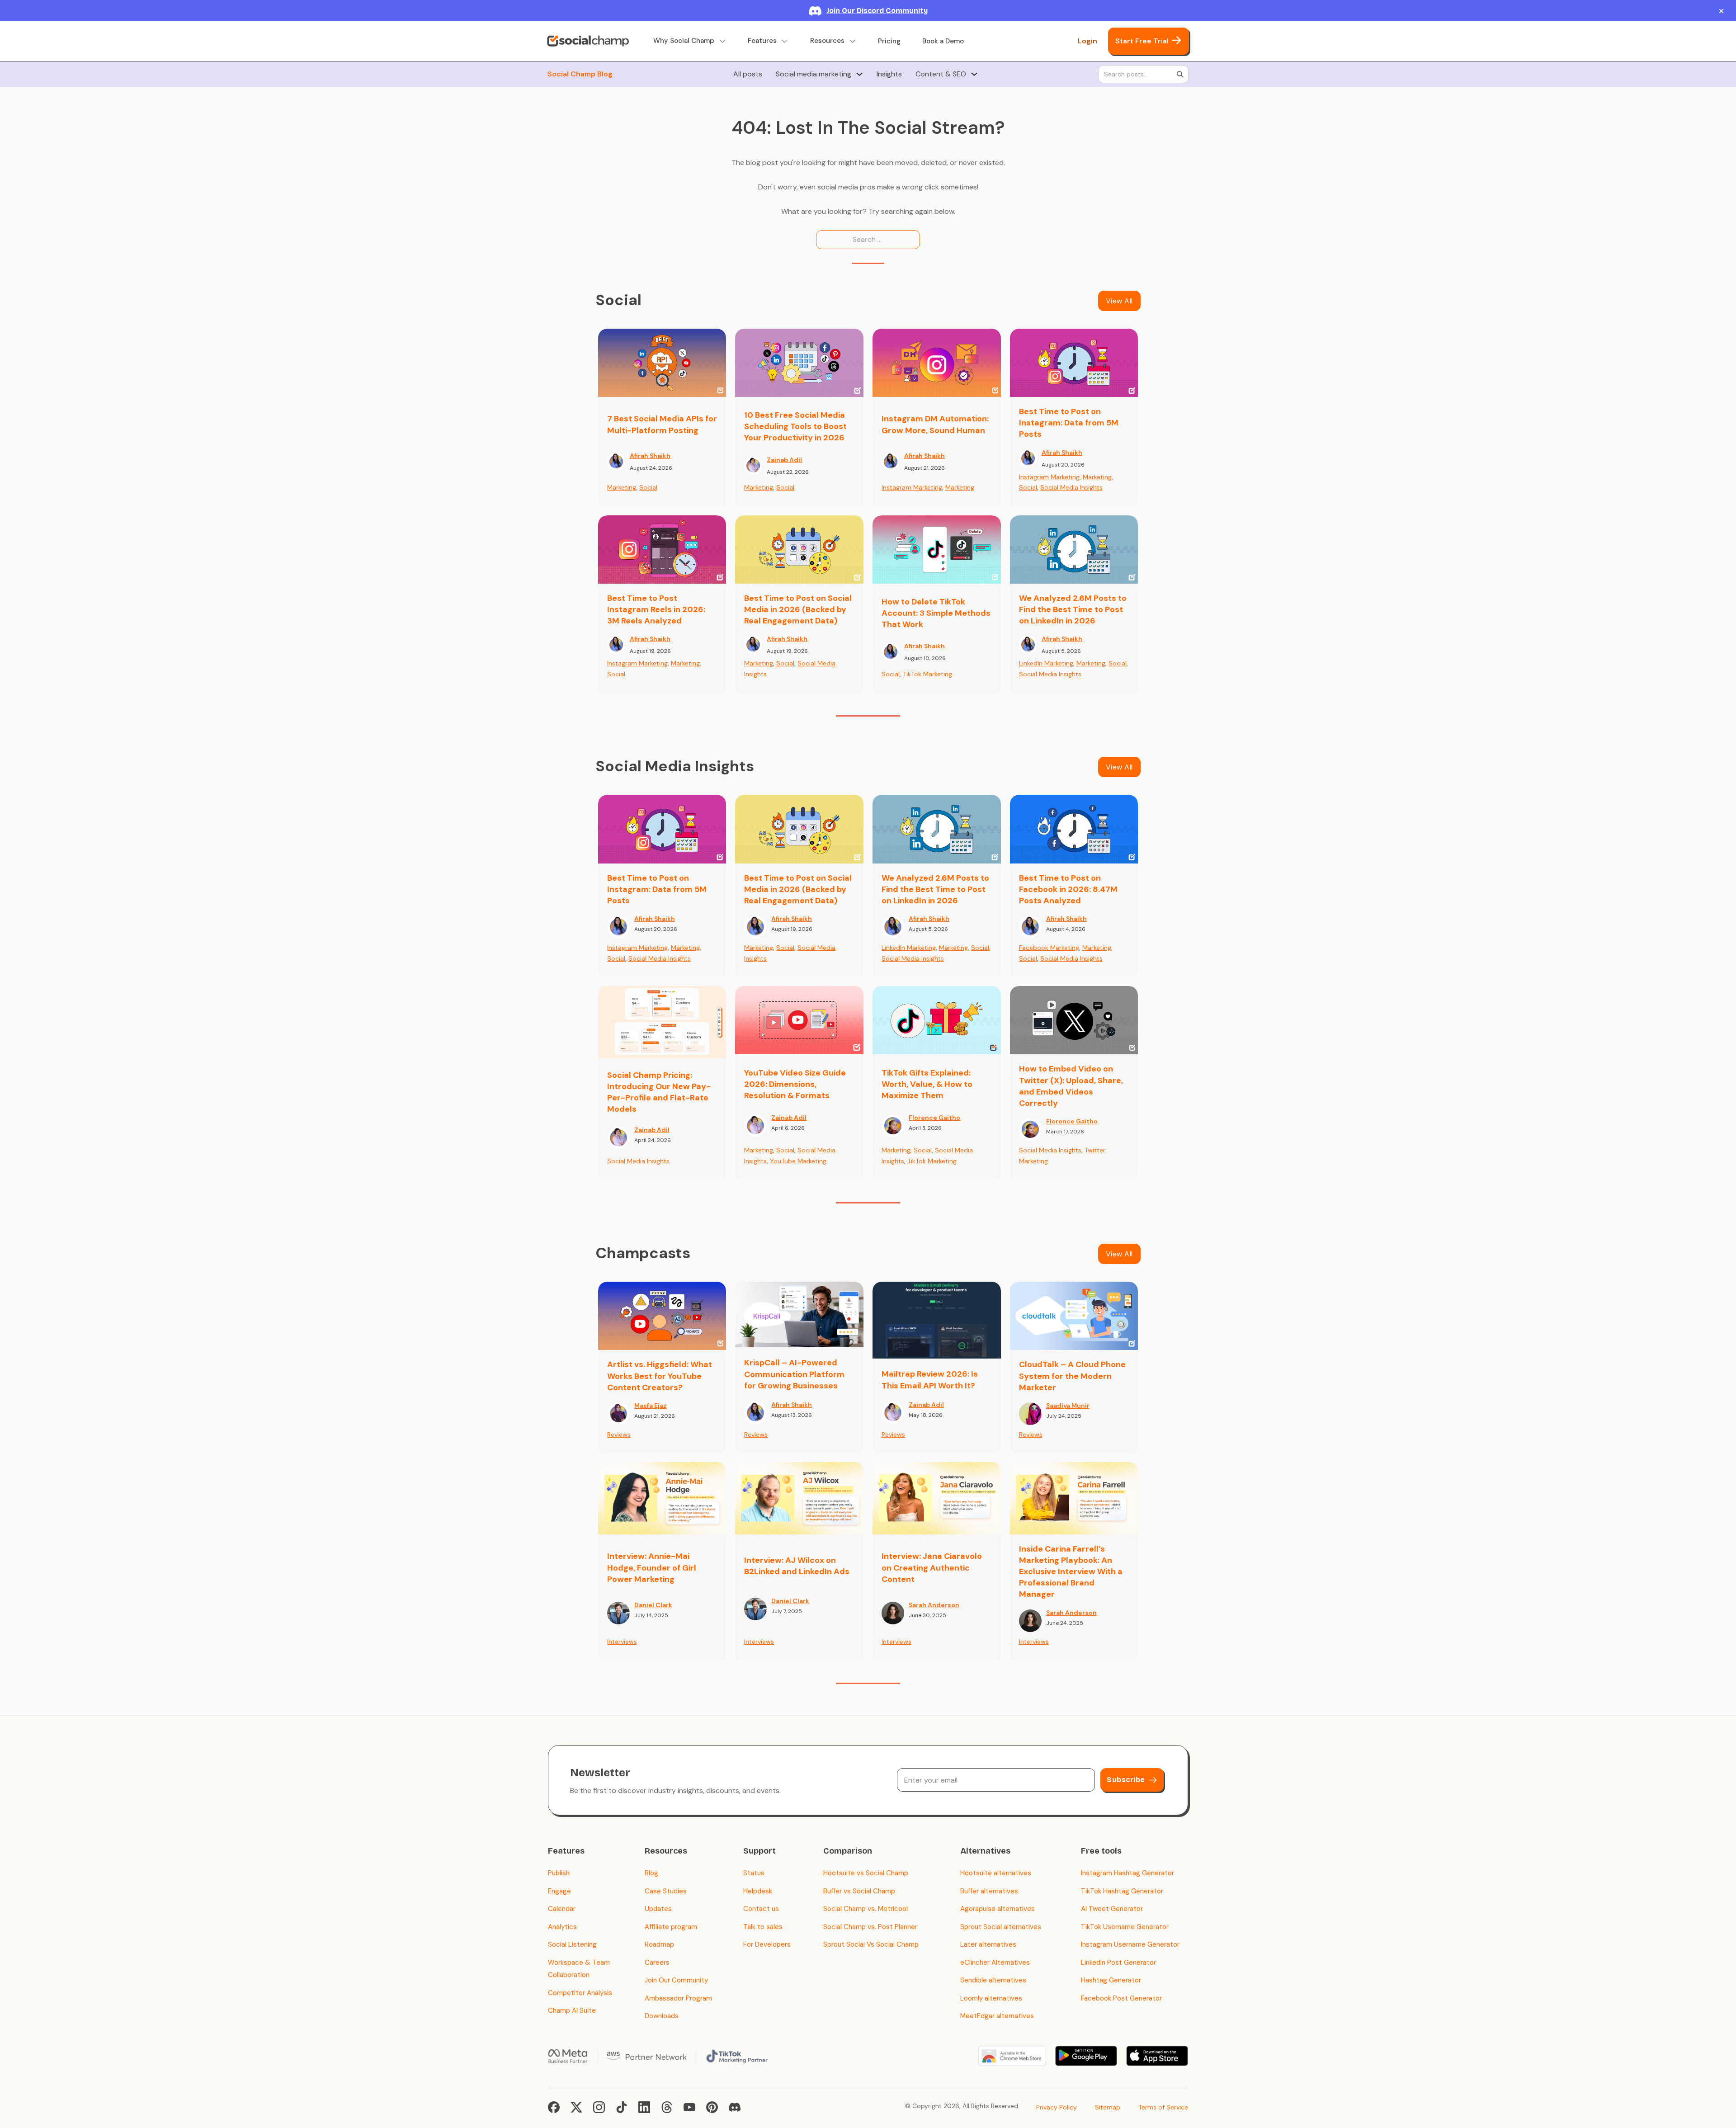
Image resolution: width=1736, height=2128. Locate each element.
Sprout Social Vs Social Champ (871, 1944)
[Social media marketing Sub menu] (859, 74)
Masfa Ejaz (651, 1406)
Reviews (619, 1434)
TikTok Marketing (927, 674)
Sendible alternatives (993, 1980)
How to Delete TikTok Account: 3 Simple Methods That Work (936, 613)
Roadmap (659, 1944)
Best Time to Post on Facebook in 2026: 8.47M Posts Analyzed (1068, 889)
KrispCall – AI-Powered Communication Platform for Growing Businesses (794, 1374)
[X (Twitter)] (576, 2107)
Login (1087, 41)
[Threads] (667, 2107)
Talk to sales (763, 1927)
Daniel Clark (653, 1605)
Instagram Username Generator (1130, 1944)
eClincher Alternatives (995, 1963)
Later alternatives (988, 1944)
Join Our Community (676, 1980)
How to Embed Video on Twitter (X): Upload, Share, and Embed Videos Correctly (1071, 1086)
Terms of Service (1163, 2107)
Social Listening (572, 1944)
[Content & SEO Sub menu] (974, 74)
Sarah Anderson (934, 1605)
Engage (559, 1891)
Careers (657, 1963)
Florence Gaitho (934, 1118)
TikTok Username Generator (1125, 1927)
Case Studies (666, 1891)
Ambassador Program (678, 1998)
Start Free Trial (1142, 41)
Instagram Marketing (912, 487)
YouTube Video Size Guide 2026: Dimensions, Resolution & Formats (795, 1084)
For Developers (767, 1944)
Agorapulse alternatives (998, 1909)
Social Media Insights (1071, 487)
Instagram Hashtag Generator (1127, 1873)
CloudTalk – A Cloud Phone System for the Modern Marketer (1072, 1376)
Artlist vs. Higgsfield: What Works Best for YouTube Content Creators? (660, 1376)
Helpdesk (758, 1891)
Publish (559, 1873)
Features (762, 41)
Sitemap (1108, 2107)
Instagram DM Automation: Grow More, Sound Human (935, 424)
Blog (651, 1873)
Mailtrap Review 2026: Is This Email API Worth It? (930, 1380)
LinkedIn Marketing (1046, 663)
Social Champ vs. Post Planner (870, 1927)
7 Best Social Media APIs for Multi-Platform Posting (662, 424)
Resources (827, 41)
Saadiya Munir (1068, 1406)
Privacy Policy (1057, 2107)
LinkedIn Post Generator (1118, 1963)
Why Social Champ (684, 41)
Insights (889, 74)
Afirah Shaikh (650, 456)
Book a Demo (943, 41)
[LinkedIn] (644, 2107)
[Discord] (735, 2107)
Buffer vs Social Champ (859, 1891)
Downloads (662, 2016)
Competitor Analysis (580, 1993)
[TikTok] (622, 2107)
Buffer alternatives (989, 1891)
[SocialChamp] (588, 41)
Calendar (562, 1909)
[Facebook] (554, 2107)
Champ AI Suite (572, 2010)
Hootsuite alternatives (996, 1873)
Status (754, 1873)
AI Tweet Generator (1112, 1909)
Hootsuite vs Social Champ (866, 1873)
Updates (658, 1909)
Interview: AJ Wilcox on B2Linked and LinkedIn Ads (797, 1566)
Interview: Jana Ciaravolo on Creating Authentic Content (932, 1567)
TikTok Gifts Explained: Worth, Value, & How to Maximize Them (927, 1084)
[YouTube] (689, 2107)
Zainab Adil (784, 460)
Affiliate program (671, 1927)
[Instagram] (599, 2107)
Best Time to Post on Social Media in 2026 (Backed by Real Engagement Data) (798, 609)
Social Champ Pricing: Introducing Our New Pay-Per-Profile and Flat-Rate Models (659, 1092)
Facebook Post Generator (1121, 1998)
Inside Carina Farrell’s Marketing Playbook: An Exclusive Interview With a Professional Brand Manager (1071, 1572)
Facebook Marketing (1049, 948)
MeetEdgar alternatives (997, 2016)
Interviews (622, 1642)
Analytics (562, 1927)
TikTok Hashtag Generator (1122, 1891)
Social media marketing (814, 74)
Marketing (622, 487)
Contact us (761, 1909)
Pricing (889, 41)
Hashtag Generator (1111, 1980)
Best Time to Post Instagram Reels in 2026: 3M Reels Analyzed (656, 609)
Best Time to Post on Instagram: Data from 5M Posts (1069, 423)
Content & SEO (941, 74)
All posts (748, 74)
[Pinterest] (712, 2107)
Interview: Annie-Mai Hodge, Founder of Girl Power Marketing (652, 1567)
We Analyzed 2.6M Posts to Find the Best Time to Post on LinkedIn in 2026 (1073, 609)
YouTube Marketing (798, 1161)
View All (1119, 301)
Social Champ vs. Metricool (866, 1909)
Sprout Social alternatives (1001, 1927)
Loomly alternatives (991, 1998)
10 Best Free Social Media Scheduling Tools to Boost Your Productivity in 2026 (795, 426)
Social (648, 487)
